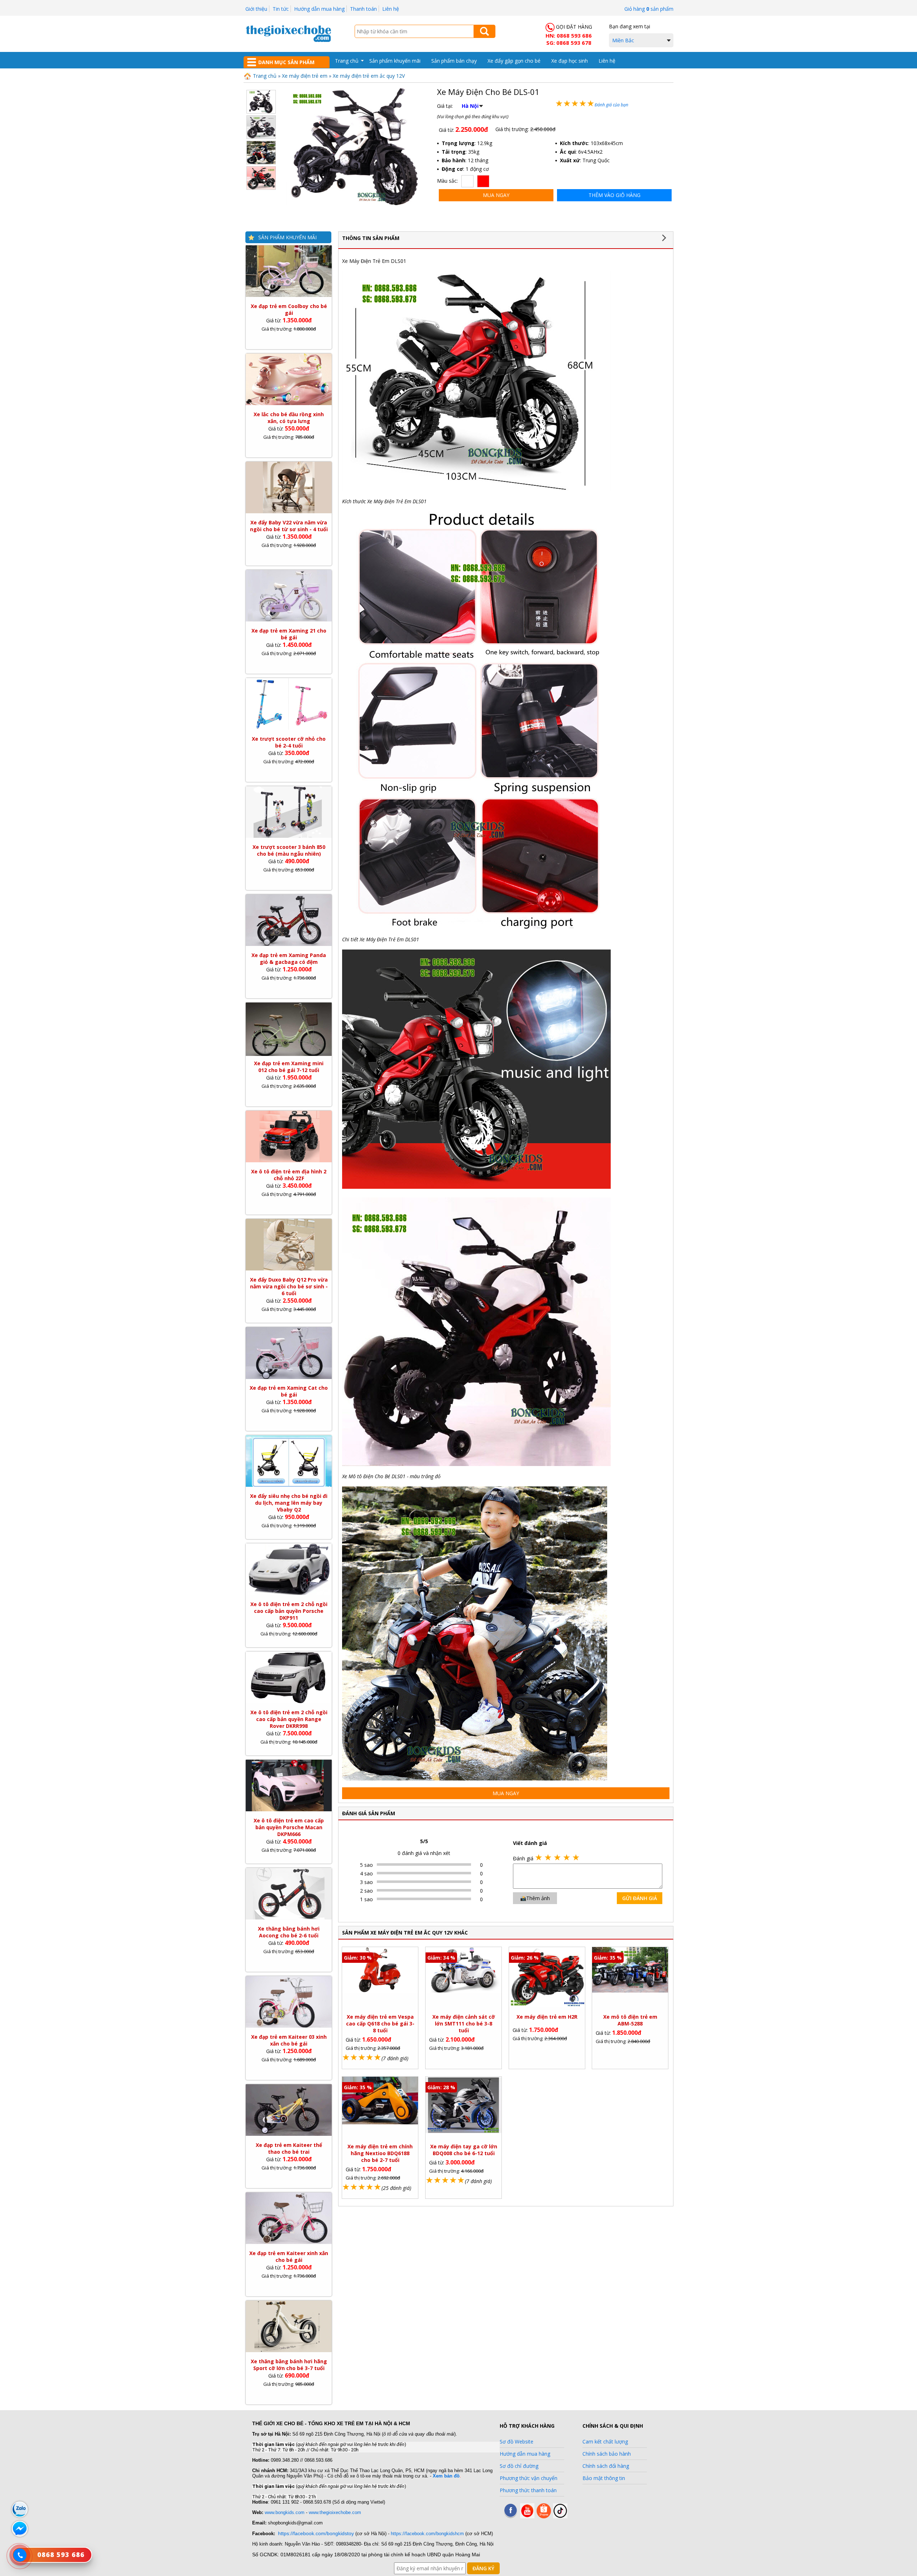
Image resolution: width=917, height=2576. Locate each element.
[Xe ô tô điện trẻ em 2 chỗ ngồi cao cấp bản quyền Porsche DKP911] (289, 1593)
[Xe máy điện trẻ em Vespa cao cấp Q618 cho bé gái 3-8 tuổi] (380, 1991)
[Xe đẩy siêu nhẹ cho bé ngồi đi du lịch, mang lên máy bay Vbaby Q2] (289, 1485)
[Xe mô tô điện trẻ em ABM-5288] (630, 1991)
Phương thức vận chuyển (529, 2478)
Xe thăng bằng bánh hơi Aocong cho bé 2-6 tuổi (289, 1932)
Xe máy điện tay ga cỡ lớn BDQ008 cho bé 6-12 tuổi (464, 2150)
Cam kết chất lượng (605, 2442)
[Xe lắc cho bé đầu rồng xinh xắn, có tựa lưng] (289, 403)
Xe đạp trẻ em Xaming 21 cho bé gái (289, 634)
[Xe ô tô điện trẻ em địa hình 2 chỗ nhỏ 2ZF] (289, 1160)
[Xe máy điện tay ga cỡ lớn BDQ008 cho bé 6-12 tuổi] (464, 2131)
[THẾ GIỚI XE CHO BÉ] (288, 41)
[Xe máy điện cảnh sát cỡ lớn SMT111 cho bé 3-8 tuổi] (464, 1991)
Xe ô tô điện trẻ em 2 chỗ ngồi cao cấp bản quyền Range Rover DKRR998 (289, 1719)
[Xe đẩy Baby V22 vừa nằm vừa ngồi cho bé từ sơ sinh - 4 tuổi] (289, 511)
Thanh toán (363, 9)
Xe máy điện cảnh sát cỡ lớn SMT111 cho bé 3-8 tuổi (464, 2024)
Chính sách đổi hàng (606, 2466)
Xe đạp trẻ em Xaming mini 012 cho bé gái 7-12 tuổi (289, 1067)
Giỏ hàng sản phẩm (649, 9)
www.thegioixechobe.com (335, 2512)
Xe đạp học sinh (570, 61)
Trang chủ (347, 61)
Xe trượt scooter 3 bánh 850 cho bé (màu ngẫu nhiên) (289, 850)
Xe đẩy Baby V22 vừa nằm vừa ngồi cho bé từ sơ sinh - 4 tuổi (289, 526)
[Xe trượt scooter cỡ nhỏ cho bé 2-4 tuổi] (289, 728)
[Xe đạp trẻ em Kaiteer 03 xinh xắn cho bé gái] (289, 2026)
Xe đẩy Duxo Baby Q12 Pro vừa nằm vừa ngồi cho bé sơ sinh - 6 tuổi (289, 1286)
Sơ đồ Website (517, 2442)
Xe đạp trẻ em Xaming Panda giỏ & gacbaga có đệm (289, 958)
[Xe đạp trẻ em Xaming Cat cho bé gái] (289, 1377)
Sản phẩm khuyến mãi (395, 61)
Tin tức (281, 9)
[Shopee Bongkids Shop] (544, 2516)
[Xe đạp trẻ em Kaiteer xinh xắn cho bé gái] (289, 2242)
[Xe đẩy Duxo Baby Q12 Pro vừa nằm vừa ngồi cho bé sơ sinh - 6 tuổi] (289, 1268)
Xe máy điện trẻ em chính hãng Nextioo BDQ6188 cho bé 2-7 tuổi (380, 2153)
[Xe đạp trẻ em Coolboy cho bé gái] (289, 295)
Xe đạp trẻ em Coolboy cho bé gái (289, 309)
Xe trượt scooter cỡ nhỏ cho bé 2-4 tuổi (289, 742)
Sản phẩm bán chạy (454, 61)
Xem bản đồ (446, 2476)
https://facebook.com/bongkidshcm (427, 2534)
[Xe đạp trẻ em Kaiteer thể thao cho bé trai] (289, 2134)
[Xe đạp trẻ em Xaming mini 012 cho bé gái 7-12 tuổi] (289, 1054)
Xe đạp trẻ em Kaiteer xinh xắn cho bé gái (289, 2257)
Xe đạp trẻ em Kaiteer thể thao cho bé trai (289, 2148)
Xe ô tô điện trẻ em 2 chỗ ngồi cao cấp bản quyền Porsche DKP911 (289, 1611)
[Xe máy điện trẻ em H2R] (547, 2005)
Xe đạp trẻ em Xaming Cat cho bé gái (289, 1391)
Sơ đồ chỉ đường (519, 2466)
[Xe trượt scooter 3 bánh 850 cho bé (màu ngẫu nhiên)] (289, 836)
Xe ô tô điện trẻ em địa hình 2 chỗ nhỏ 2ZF (289, 1175)
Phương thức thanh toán (528, 2490)
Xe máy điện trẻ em (305, 76)
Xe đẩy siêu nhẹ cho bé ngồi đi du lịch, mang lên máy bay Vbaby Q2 (289, 1503)
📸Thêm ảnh (535, 1898)
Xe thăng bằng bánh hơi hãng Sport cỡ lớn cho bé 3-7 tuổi (289, 2365)
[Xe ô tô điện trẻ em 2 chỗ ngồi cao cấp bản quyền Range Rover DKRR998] (289, 1701)
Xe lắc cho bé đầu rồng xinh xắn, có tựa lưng (289, 418)
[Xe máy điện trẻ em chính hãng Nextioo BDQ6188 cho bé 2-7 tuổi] (380, 2122)
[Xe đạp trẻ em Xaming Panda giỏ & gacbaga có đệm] (289, 944)
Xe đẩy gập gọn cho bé (514, 61)
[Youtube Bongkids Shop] (527, 2516)
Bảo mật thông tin (604, 2478)
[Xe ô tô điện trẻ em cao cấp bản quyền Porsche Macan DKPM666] (289, 1809)
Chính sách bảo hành (607, 2454)
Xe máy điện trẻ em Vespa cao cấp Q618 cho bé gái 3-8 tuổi (380, 2024)
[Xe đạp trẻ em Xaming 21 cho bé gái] (289, 619)
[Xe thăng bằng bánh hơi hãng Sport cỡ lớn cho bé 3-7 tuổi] (289, 2350)
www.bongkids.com (285, 2512)
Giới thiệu (256, 9)
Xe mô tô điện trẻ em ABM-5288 (630, 2020)
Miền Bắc (623, 40)
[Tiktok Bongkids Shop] (560, 2516)
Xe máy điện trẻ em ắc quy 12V (369, 76)
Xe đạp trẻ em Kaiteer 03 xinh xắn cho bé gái (289, 2040)
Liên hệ (391, 9)
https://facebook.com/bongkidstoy (316, 2533)
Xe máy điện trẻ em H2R (547, 2017)
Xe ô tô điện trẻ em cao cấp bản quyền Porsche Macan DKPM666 (289, 1827)
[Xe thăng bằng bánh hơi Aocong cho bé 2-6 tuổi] (289, 1917)
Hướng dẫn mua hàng (319, 9)
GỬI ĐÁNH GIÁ (640, 1898)
